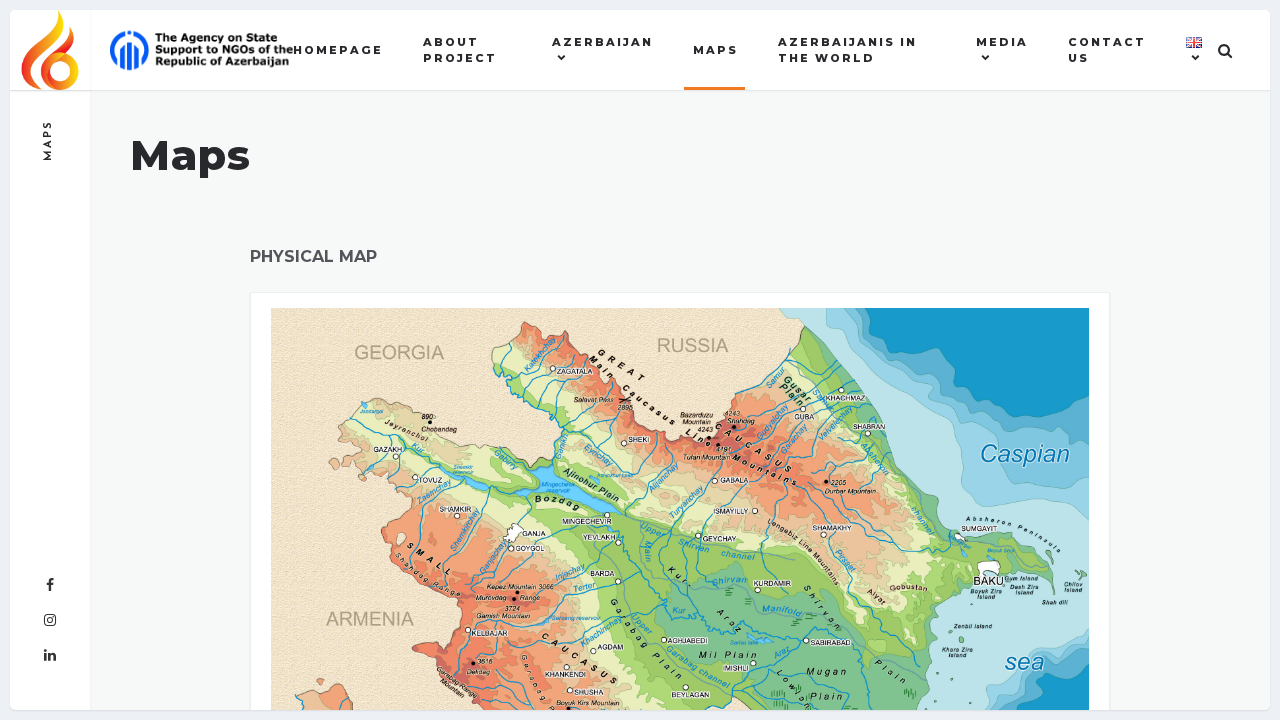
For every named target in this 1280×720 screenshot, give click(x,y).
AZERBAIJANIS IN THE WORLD (847, 50)
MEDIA (1002, 42)
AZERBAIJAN (602, 42)
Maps (715, 50)
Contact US (1107, 50)
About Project (460, 50)
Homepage (338, 50)
